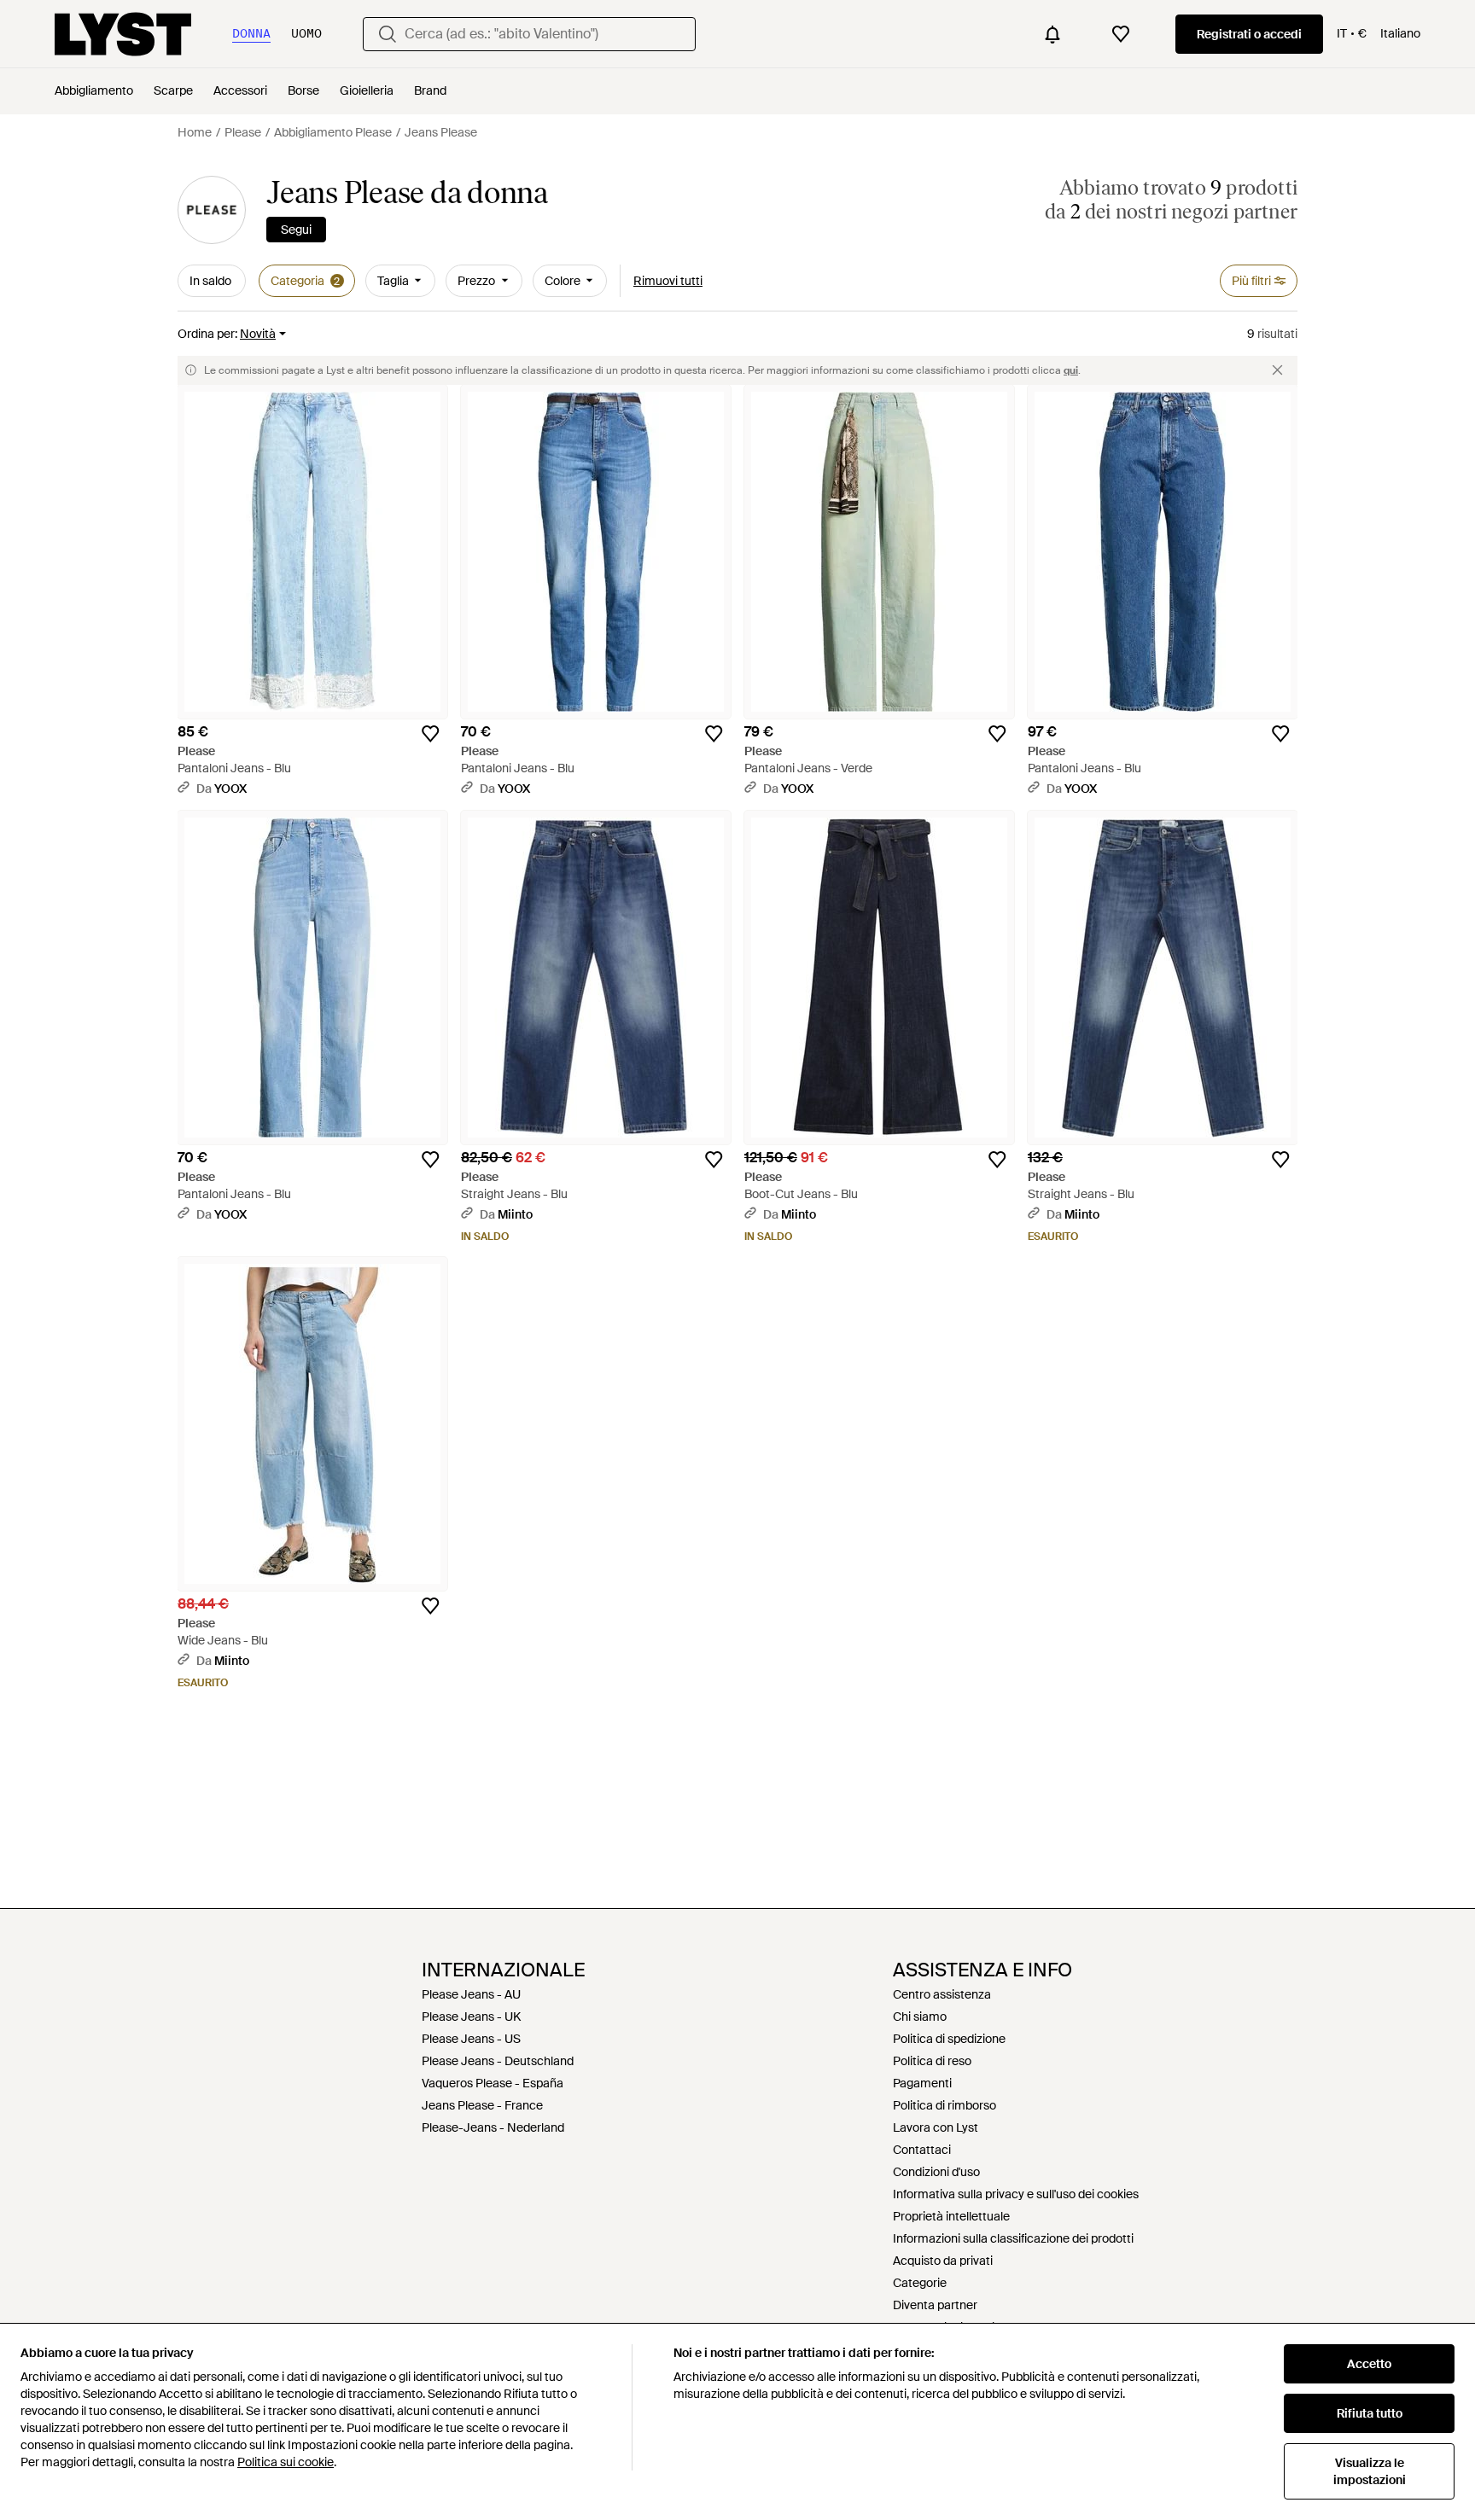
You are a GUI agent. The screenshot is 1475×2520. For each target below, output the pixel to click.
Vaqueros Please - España (493, 2083)
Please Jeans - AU (471, 1994)
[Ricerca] (388, 34)
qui (1071, 370)
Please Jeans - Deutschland (498, 2061)
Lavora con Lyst (936, 2127)
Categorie (920, 2283)
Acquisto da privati (943, 2261)
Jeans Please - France (482, 2105)
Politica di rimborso (944, 2105)
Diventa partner (935, 2305)
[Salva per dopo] (430, 734)
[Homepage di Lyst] (123, 34)
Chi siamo (920, 2017)
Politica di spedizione (949, 2039)
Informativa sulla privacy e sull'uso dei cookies (1016, 2194)
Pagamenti (922, 2083)
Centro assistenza (942, 1994)
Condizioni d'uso (936, 2172)
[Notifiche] (1052, 34)
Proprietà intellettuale (951, 2216)
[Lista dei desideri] (1121, 34)
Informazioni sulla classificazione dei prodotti (1013, 2238)
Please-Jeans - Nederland (493, 2127)
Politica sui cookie (286, 2462)
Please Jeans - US (471, 2039)
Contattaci (922, 2150)
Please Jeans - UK (471, 2017)
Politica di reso (932, 2061)
